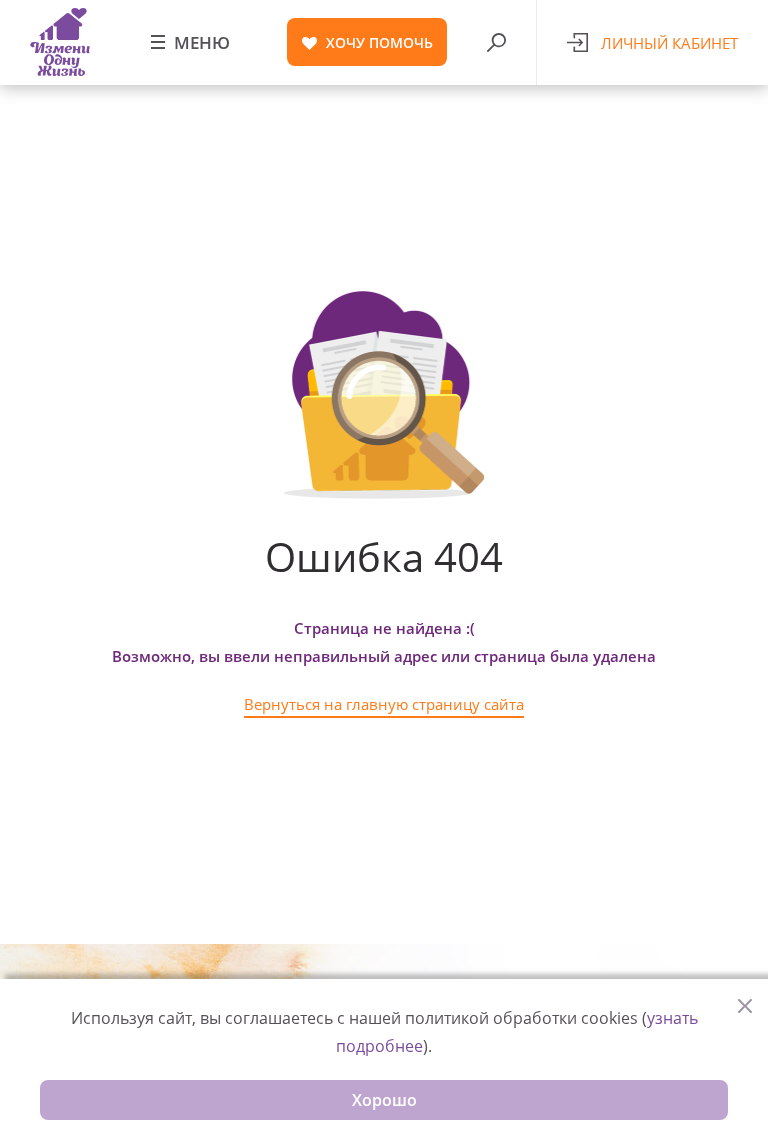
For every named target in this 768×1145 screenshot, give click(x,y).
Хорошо (384, 1100)
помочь (379, 42)
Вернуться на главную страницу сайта (384, 704)
